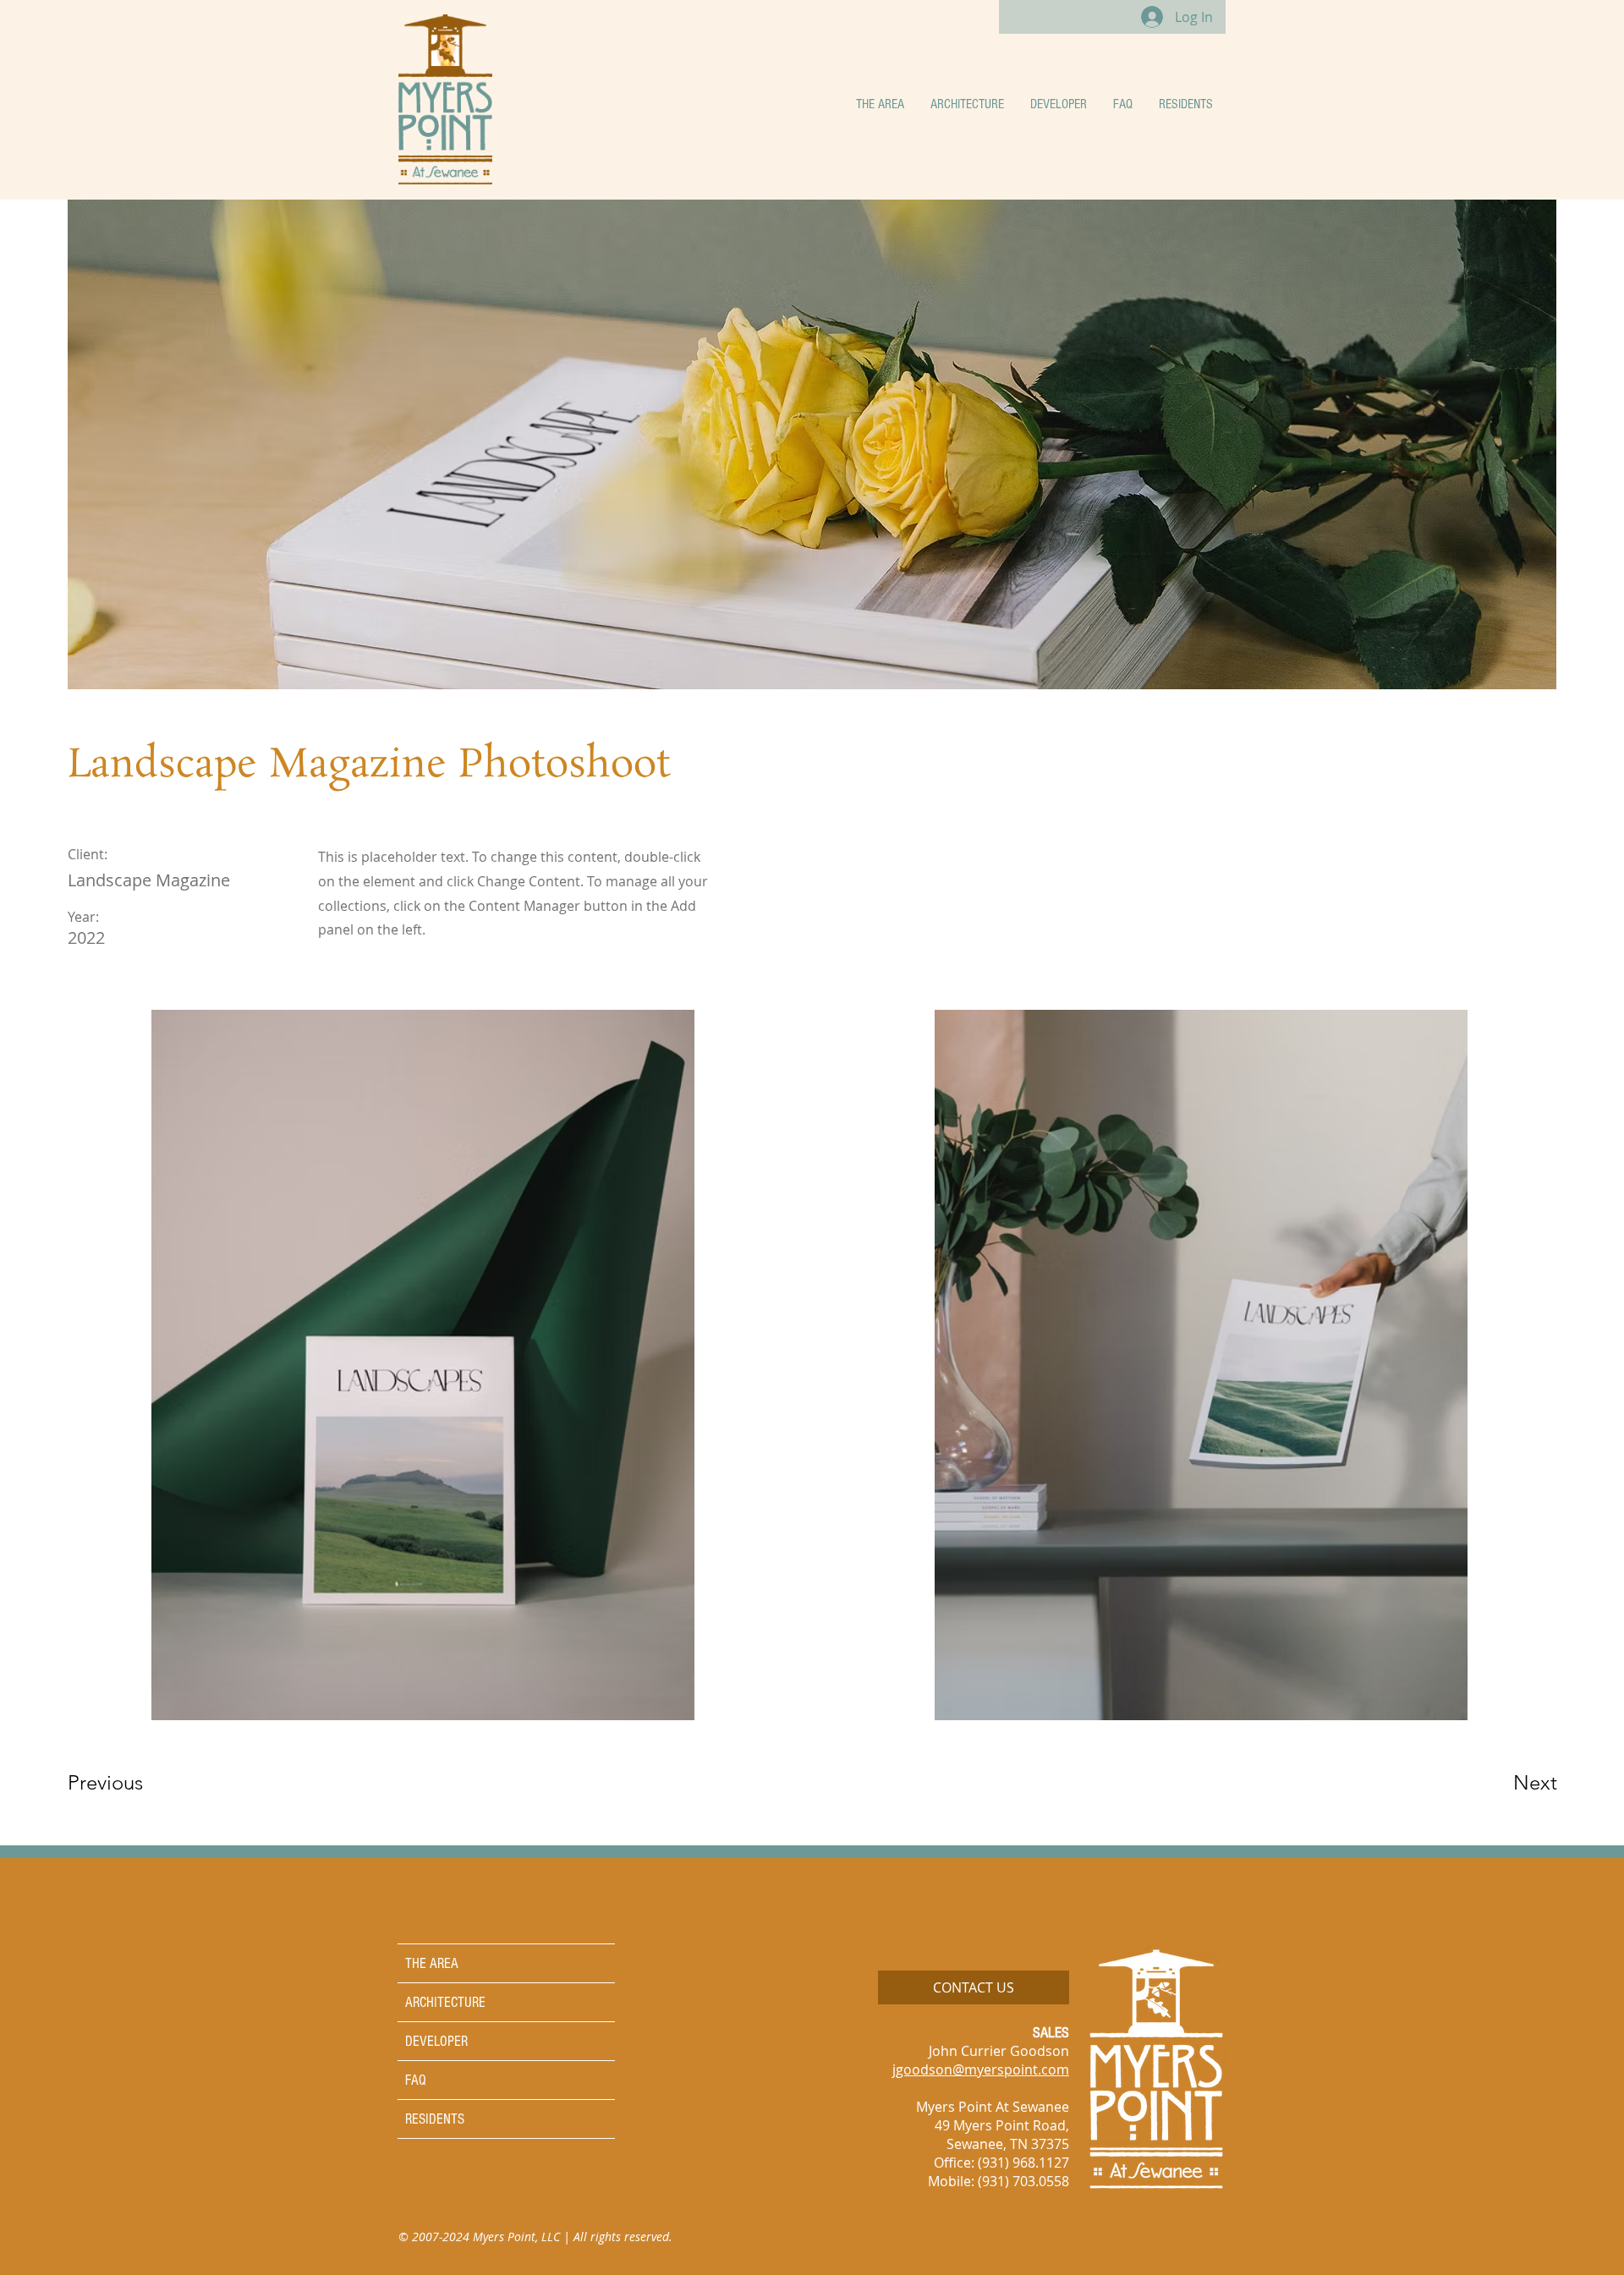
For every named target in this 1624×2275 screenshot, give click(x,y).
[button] (880, 104)
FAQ (416, 2080)
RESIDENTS (435, 2119)
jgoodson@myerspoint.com (981, 2069)
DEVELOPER (436, 2041)
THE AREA (432, 1963)
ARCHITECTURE (445, 2002)
